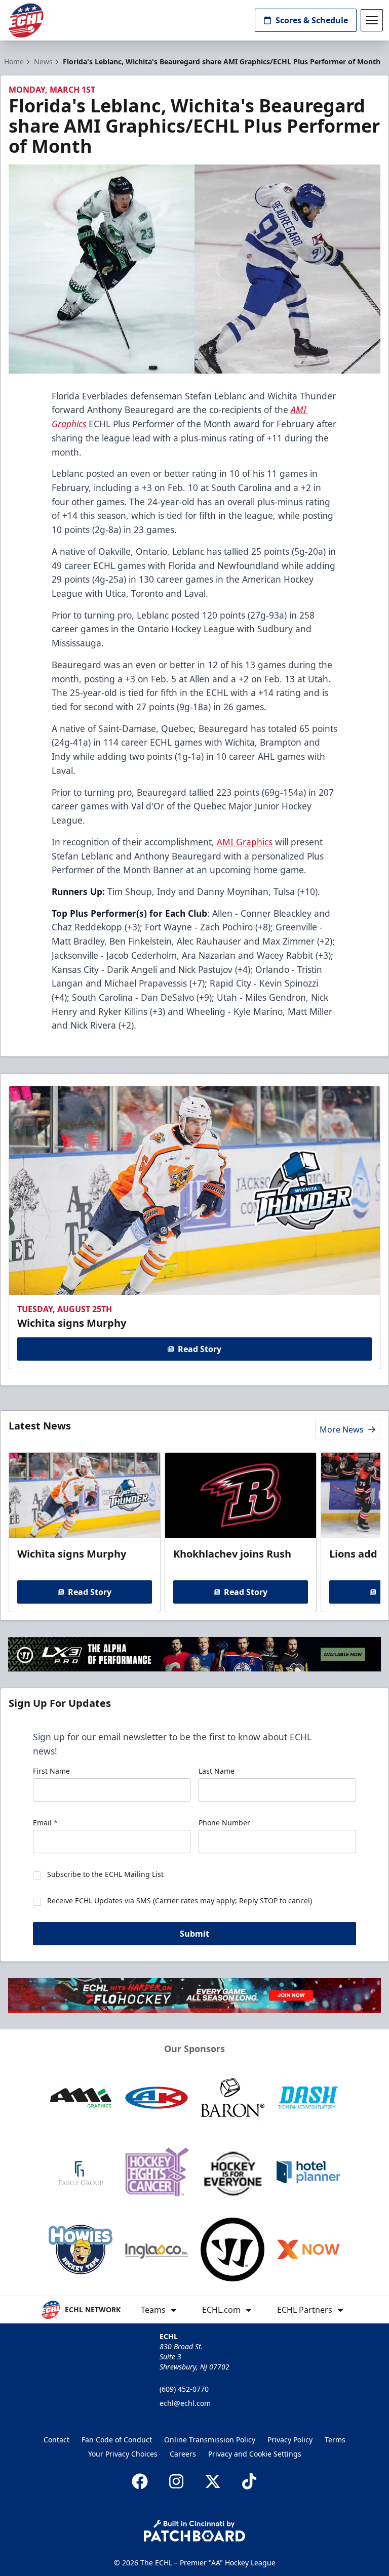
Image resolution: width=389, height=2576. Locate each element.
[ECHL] (26, 21)
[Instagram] (176, 2481)
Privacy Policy (290, 2440)
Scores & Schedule (312, 20)
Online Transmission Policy (210, 2440)
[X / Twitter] (213, 2481)
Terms (335, 2440)
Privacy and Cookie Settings (255, 2454)
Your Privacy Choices (123, 2454)
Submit (194, 1934)
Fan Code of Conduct (117, 2440)
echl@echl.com (185, 2403)
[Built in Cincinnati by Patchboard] (194, 2531)
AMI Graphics (245, 842)
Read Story (200, 1349)
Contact (56, 2440)
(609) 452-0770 (184, 2389)
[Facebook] (140, 2481)
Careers (183, 2454)
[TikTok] (249, 2481)
